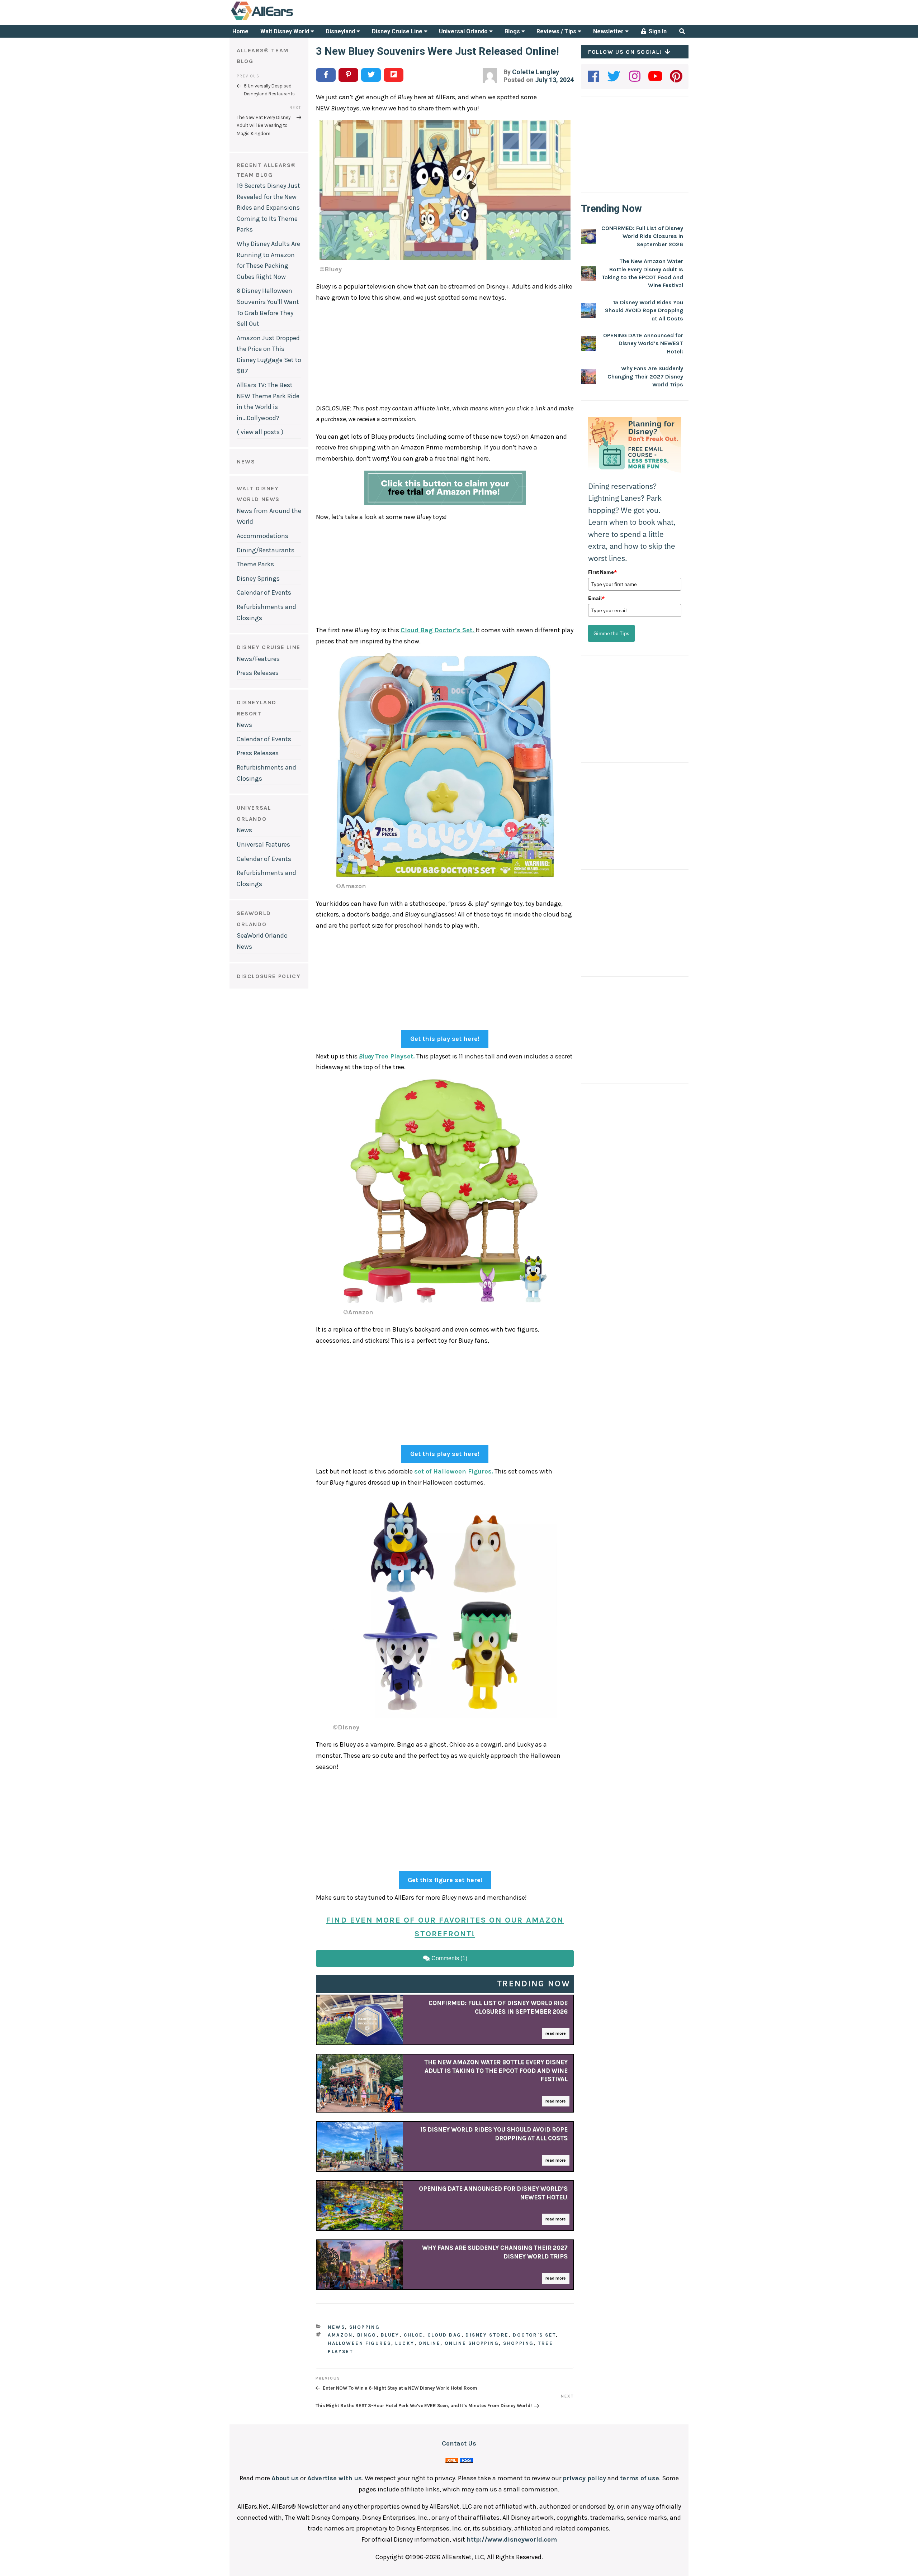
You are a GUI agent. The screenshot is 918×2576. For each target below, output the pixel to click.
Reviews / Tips (557, 31)
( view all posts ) (260, 432)
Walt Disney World (285, 31)
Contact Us (459, 2443)
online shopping (472, 2343)
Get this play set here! (445, 1039)
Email (596, 598)
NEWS (246, 461)
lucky (405, 2343)
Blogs (513, 31)
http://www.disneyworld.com (512, 2539)
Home (240, 31)
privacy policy (584, 2478)
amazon (340, 2335)
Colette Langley (536, 72)
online (429, 2343)
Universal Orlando (464, 31)
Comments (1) (449, 1958)
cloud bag (444, 2335)
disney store (487, 2335)
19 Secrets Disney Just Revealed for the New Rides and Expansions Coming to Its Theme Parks (268, 208)
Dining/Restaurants (266, 550)
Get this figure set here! (445, 1880)
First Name (602, 572)
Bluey (390, 2335)
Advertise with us (335, 2478)
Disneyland (341, 31)
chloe (413, 2335)
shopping (518, 2343)
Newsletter (609, 31)
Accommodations (262, 536)
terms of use (640, 2478)
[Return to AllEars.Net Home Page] (284, 19)
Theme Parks (255, 564)
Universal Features (263, 844)
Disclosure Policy (269, 976)
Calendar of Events (264, 592)
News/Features (258, 659)
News (244, 725)
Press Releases (258, 673)
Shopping (365, 2327)
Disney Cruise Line (398, 31)
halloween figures (359, 2343)
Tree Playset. (387, 1056)
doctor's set (534, 2335)
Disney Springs (258, 578)
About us (285, 2478)
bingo (367, 2335)
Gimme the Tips (611, 633)
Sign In (657, 31)
